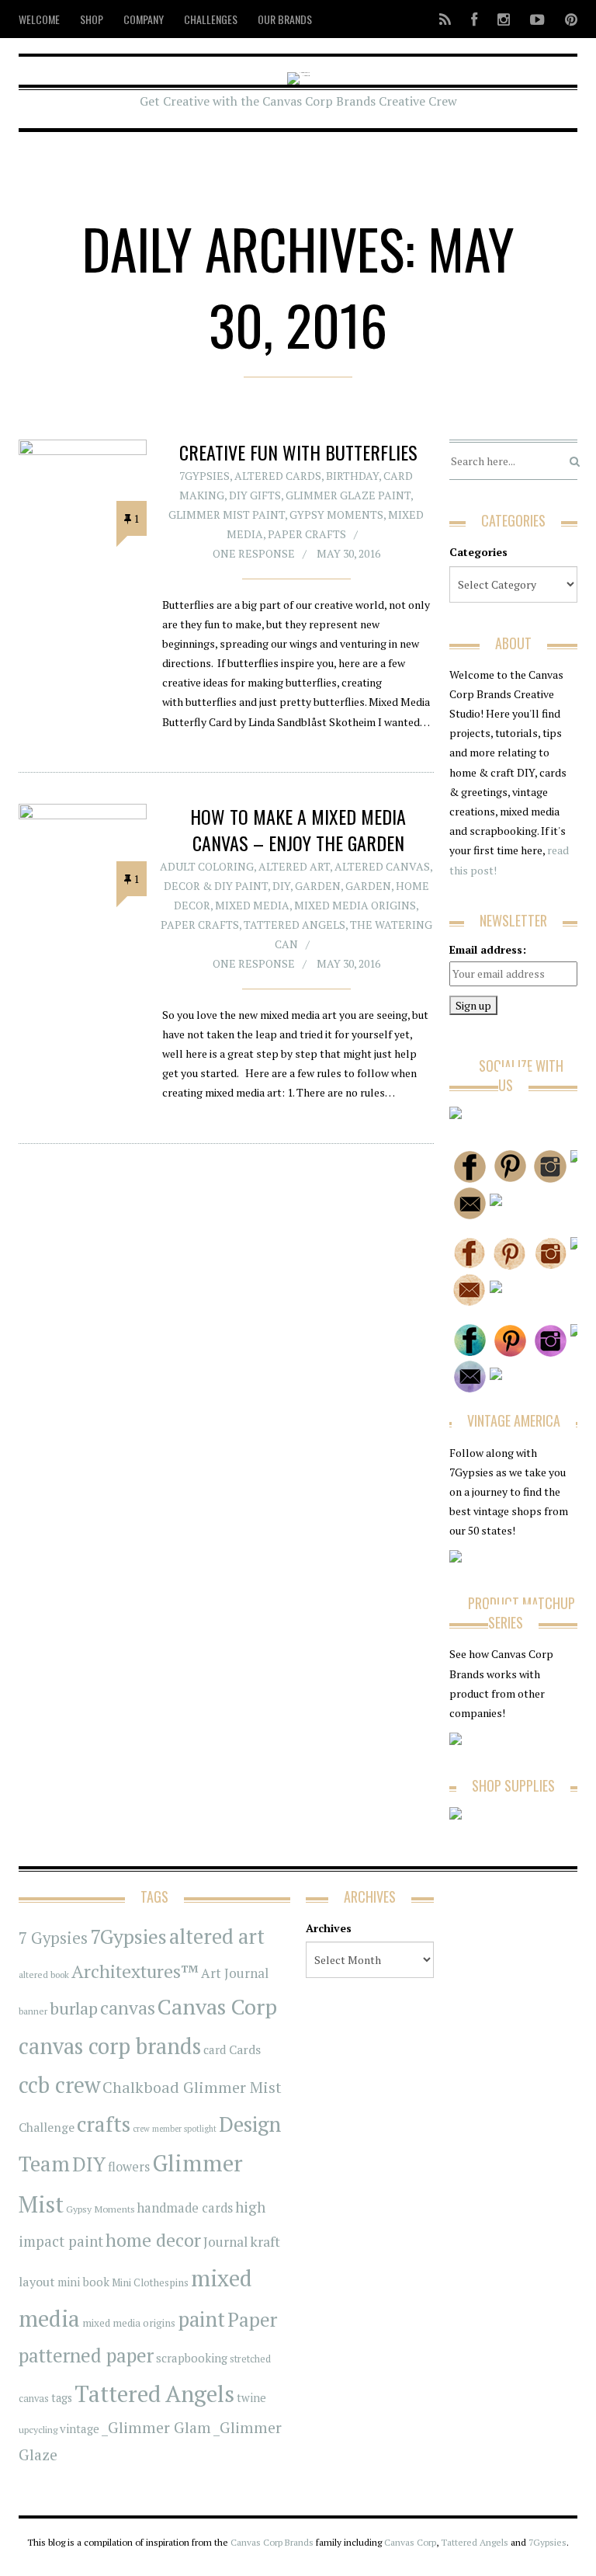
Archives (329, 1928)
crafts (104, 2124)
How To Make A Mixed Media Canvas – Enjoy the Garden (298, 829)
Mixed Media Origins (355, 905)
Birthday (352, 476)
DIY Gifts (255, 495)
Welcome (39, 19)
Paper (252, 2319)
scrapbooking (192, 2358)
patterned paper (86, 2355)
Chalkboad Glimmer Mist (192, 2087)
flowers (129, 2167)
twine (251, 2398)
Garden (318, 886)
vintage (80, 2428)
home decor (153, 2240)
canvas (128, 2008)
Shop (92, 19)
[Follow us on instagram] (504, 19)
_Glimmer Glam (156, 2428)
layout (37, 2282)
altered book (44, 1975)
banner (33, 2011)
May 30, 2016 (348, 553)
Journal (225, 2242)
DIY (281, 886)
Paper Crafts (307, 534)
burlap (74, 2008)
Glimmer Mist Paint (227, 515)
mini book (83, 2282)
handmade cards (185, 2208)
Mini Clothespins (150, 2282)
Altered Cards (278, 476)
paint (201, 2319)
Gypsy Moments (336, 515)
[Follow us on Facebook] (474, 19)
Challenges (211, 19)
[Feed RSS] (445, 19)
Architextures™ (135, 1971)
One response (254, 553)
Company (144, 19)
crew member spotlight (175, 2129)
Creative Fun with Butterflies (298, 452)
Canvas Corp (217, 2006)
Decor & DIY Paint (216, 886)
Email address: (488, 949)
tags (62, 2398)
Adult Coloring (207, 866)
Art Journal (235, 1973)
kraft (265, 2241)
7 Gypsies (53, 1938)
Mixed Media (252, 905)
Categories (478, 552)
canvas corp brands (110, 2046)
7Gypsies (204, 476)
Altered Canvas (382, 866)
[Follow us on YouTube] (537, 19)
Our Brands (285, 19)
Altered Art (294, 866)
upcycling (38, 2429)
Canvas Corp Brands (272, 2542)
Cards (245, 2049)
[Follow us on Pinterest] (567, 19)
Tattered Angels (295, 925)
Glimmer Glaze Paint (348, 495)
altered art (217, 1936)
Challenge (47, 2128)
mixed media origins (129, 2323)
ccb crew (59, 2085)
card (215, 2049)
